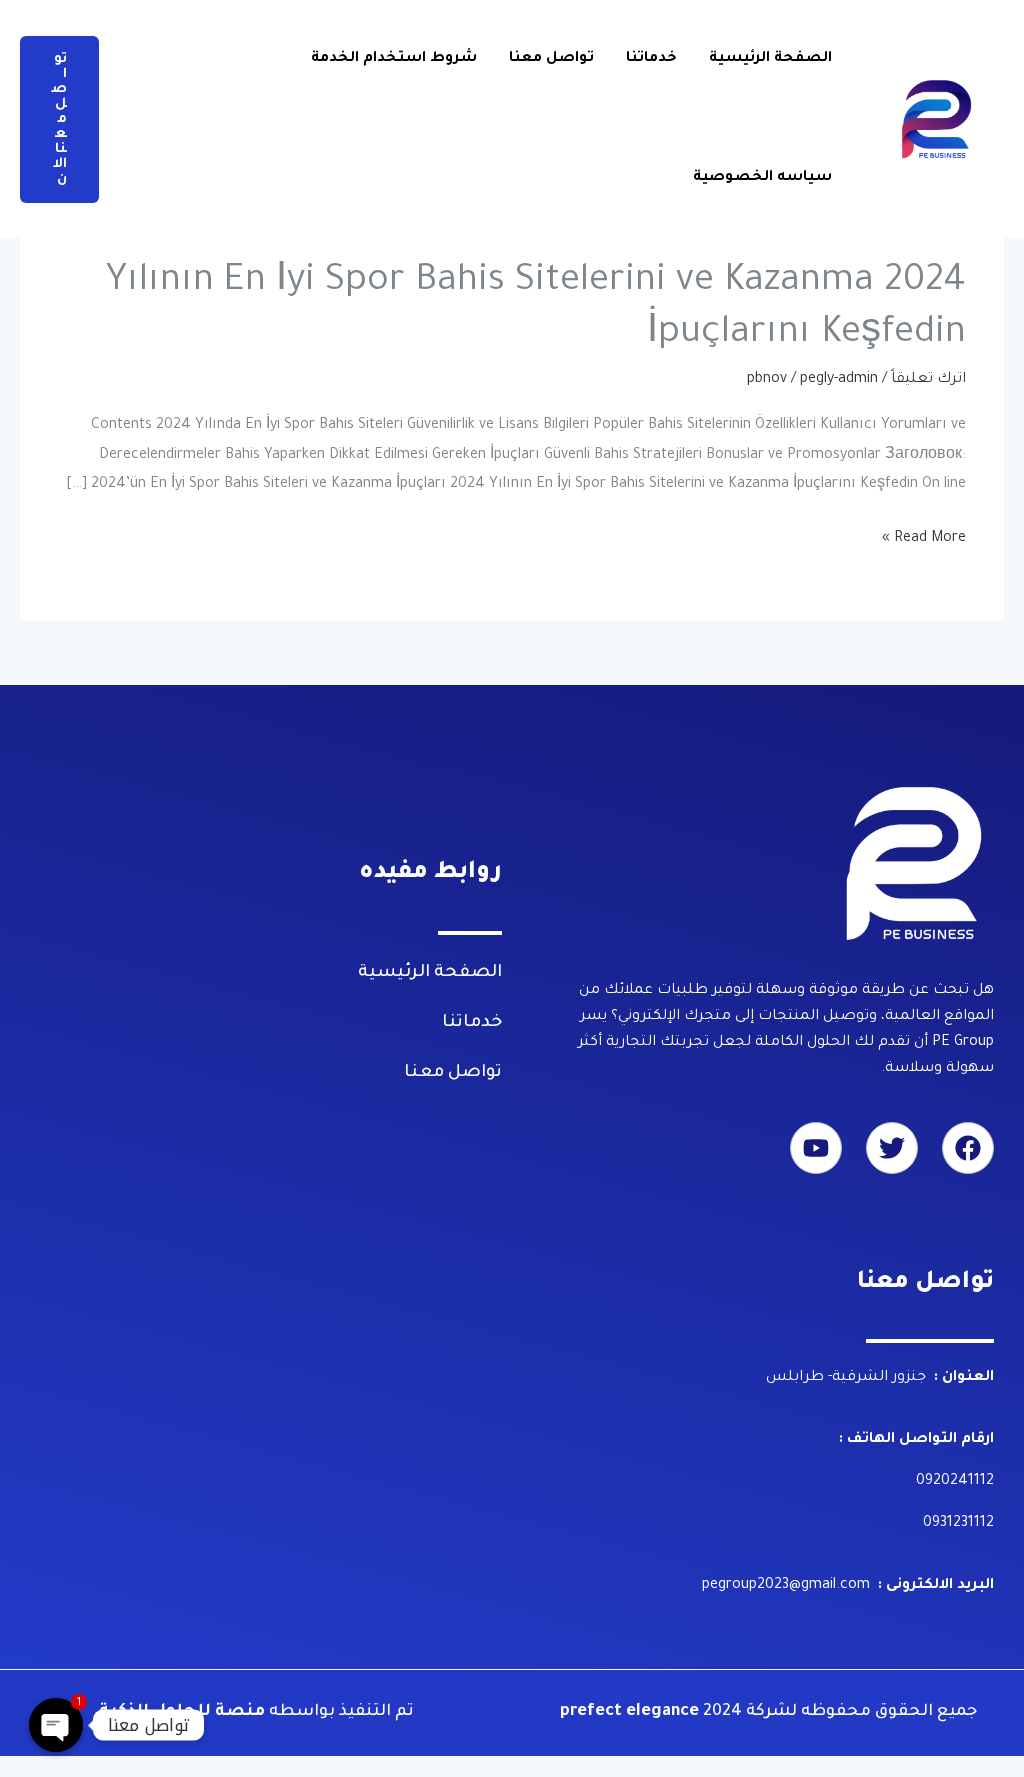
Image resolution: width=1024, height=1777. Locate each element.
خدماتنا (651, 59)
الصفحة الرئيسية (770, 59)
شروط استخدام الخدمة (394, 59)
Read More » (924, 540)
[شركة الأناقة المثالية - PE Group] (938, 121)
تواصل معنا (551, 59)
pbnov (767, 380)
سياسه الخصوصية (762, 178)
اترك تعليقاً (928, 380)
